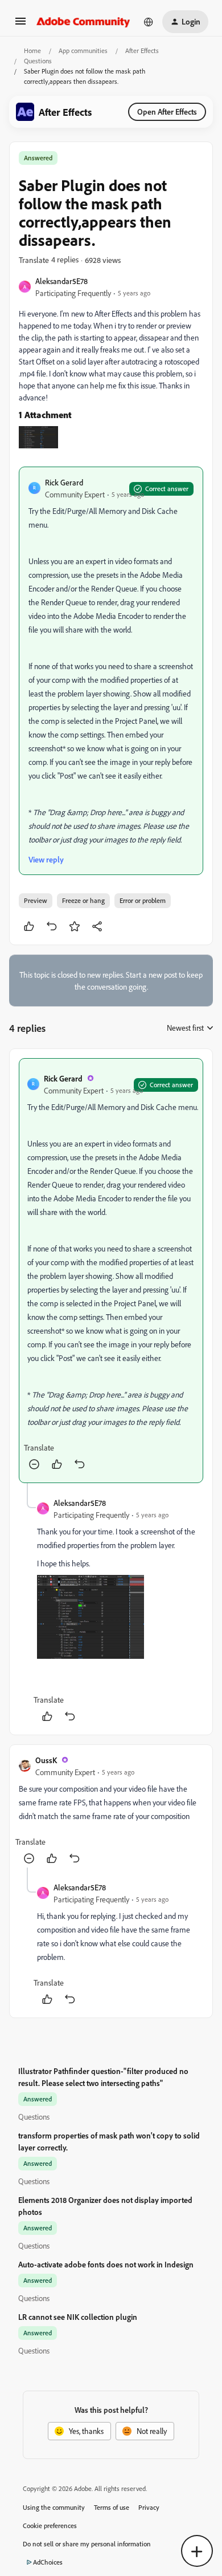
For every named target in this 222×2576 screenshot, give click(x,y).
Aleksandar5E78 (61, 281)
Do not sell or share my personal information (87, 2544)
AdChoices (48, 2562)
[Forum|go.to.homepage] (83, 22)
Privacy (149, 2507)
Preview (36, 900)
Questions (38, 61)
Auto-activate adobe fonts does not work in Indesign (106, 2264)
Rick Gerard (64, 482)
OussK (46, 1760)
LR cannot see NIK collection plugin (78, 2317)
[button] (20, 25)
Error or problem (143, 900)
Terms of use (112, 2507)
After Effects (142, 50)
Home (32, 50)
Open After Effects (167, 112)
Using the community (54, 2507)
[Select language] (149, 22)
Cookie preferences (50, 2526)
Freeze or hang (83, 900)
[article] (111, 1271)
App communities (83, 50)
